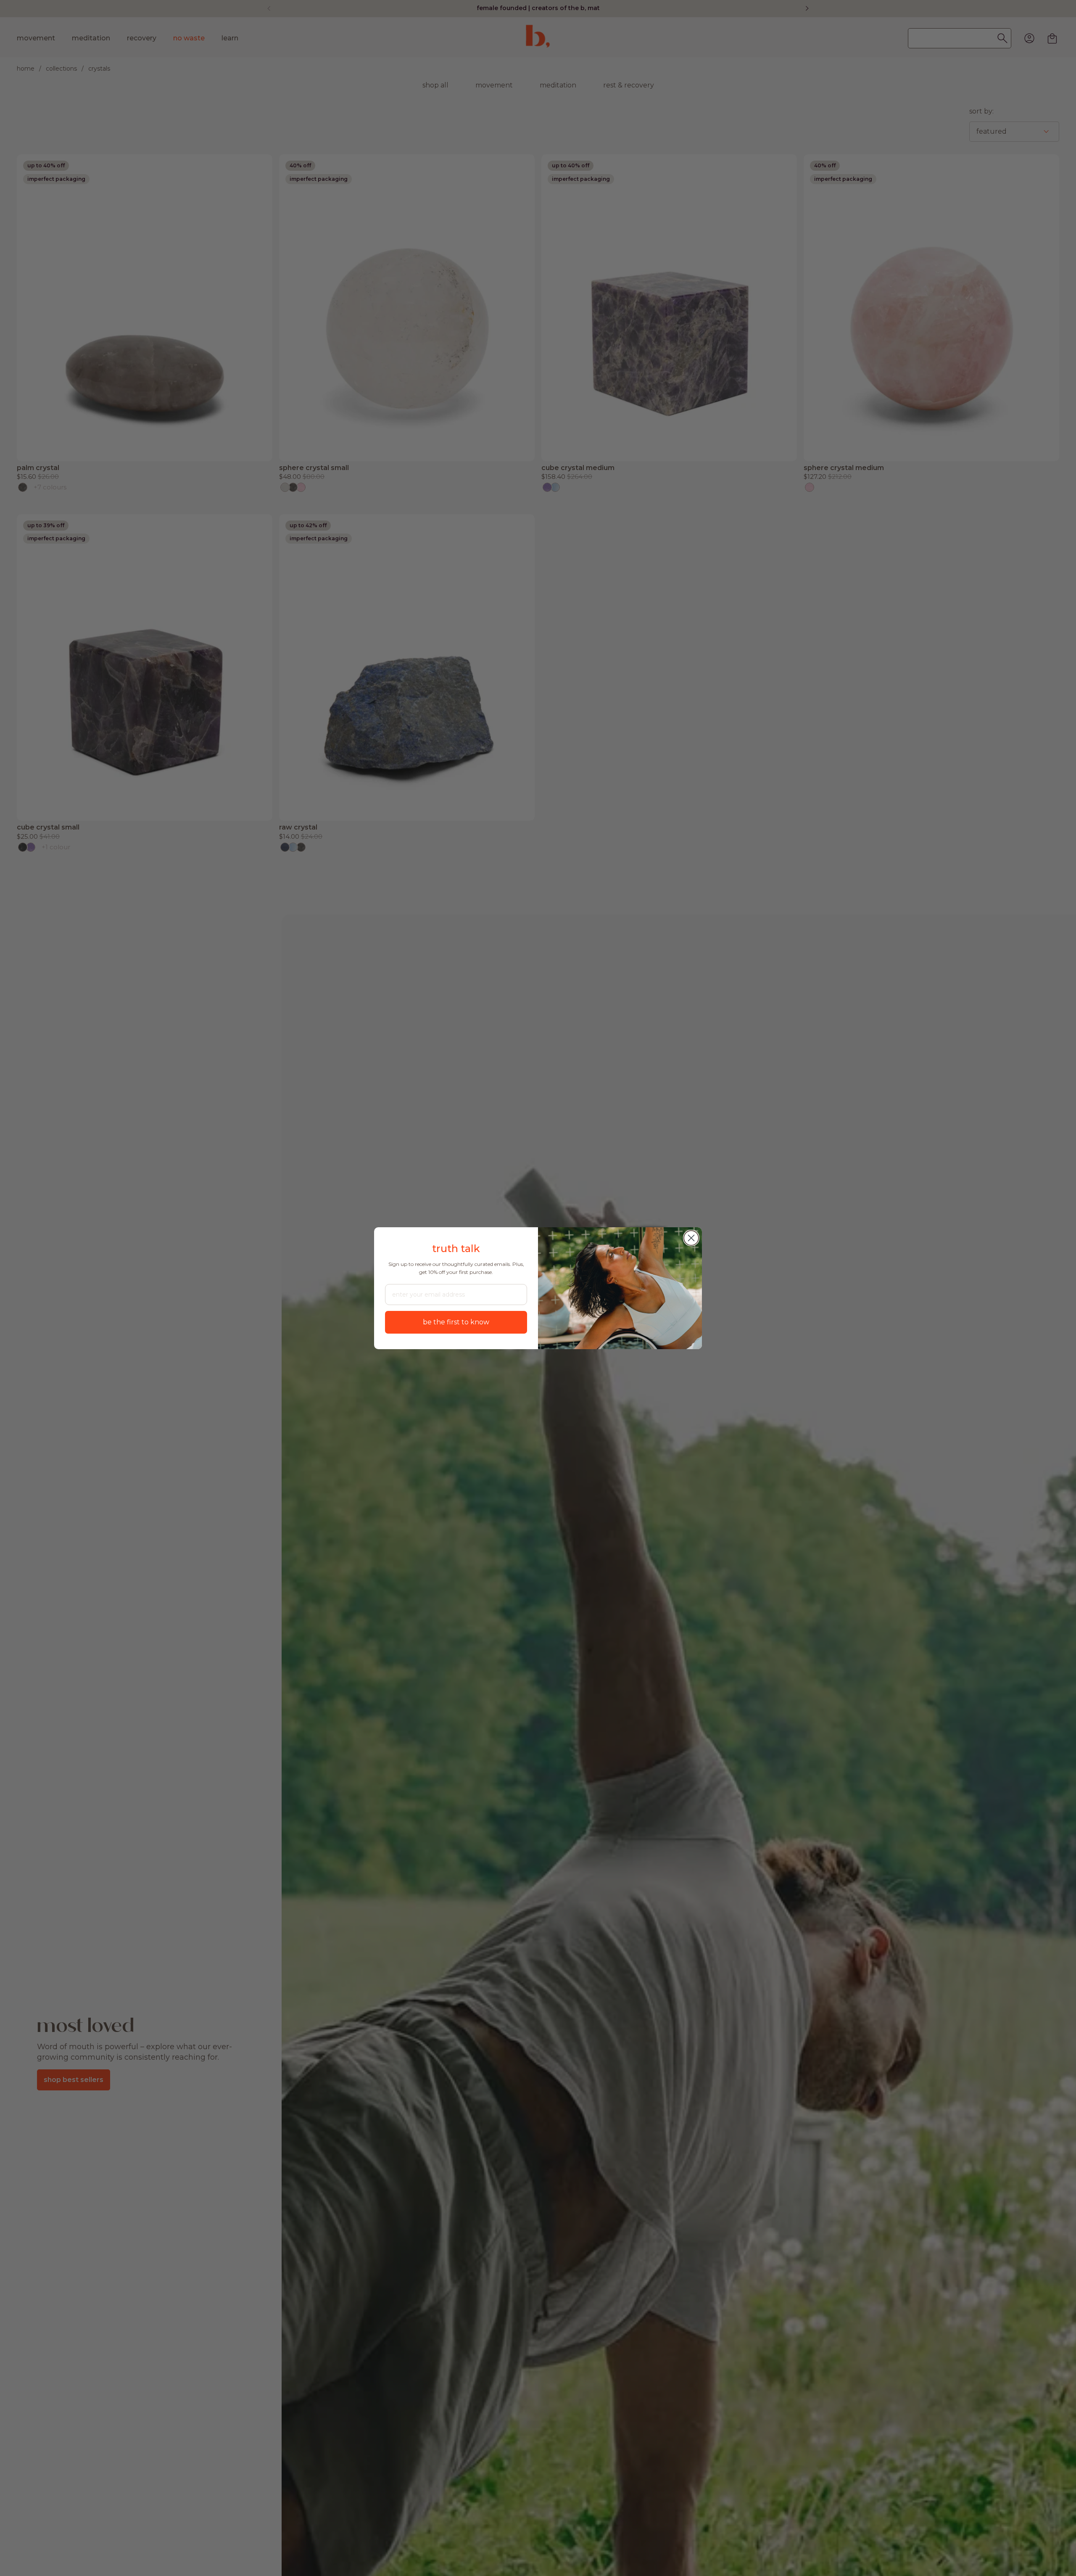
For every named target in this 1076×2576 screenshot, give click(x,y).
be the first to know (456, 1322)
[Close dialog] (691, 1238)
